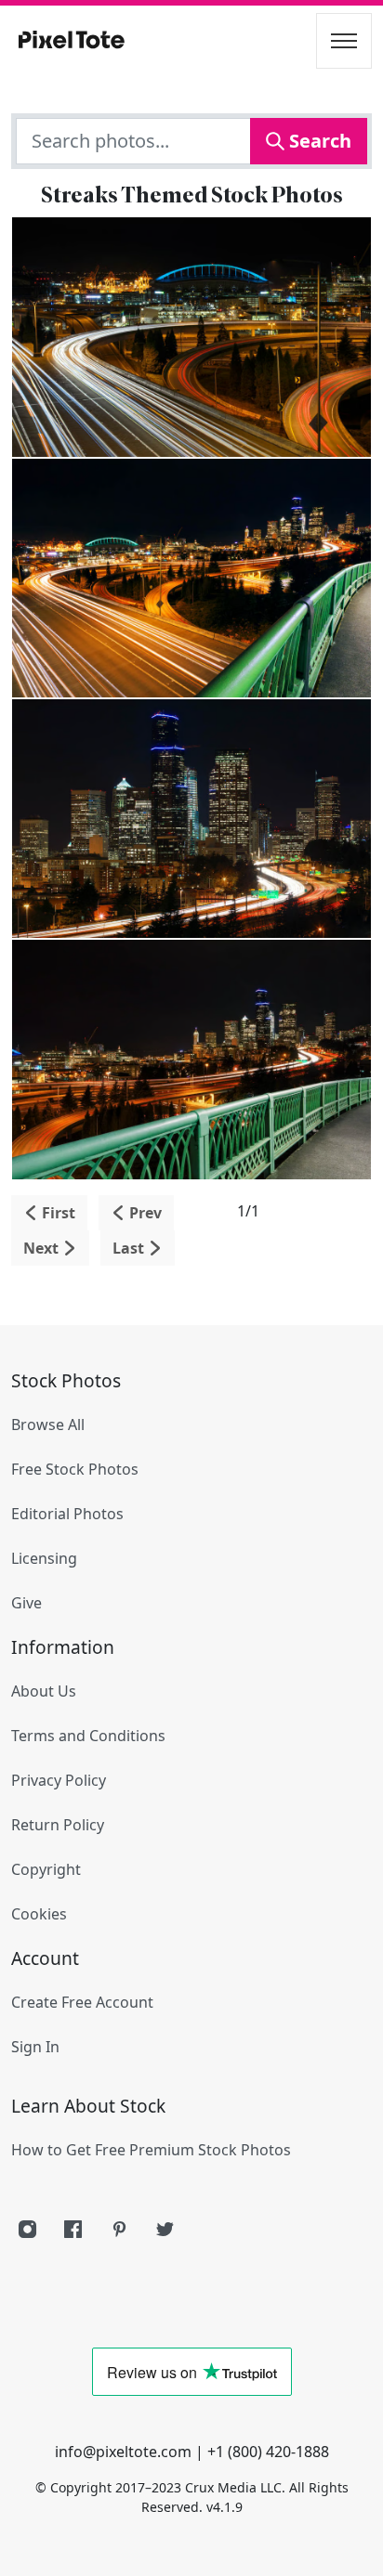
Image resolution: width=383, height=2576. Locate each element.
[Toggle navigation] (344, 41)
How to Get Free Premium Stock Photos (151, 2150)
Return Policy (58, 1825)
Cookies (39, 1914)
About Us (44, 1691)
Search (318, 141)
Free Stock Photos (75, 1469)
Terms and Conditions (88, 1736)
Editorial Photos (67, 1514)
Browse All (48, 1425)
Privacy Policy (59, 1780)
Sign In (35, 2047)
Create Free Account (82, 2002)
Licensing (44, 1558)
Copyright (46, 1869)
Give (26, 1603)
